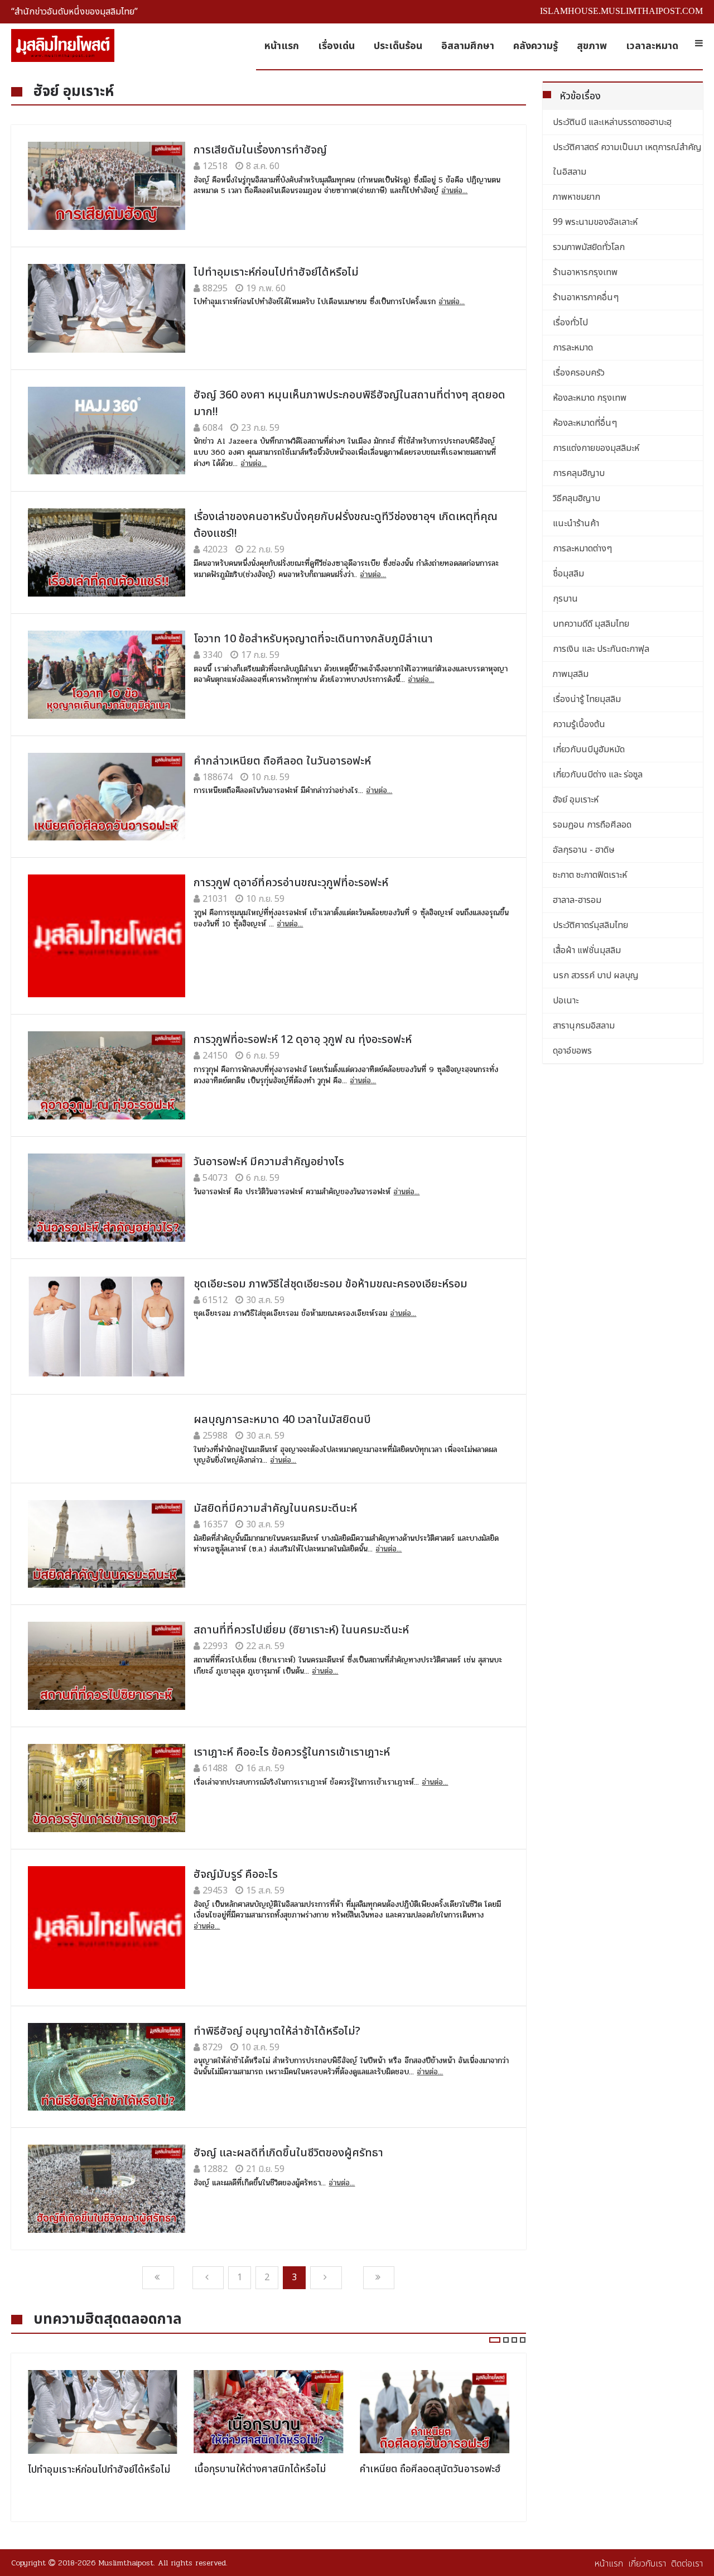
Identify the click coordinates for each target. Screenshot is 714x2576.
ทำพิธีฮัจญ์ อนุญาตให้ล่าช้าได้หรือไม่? (277, 2031)
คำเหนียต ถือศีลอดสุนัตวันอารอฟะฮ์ (430, 2469)
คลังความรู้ (535, 46)
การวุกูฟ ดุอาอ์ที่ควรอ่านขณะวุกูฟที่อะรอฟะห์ (291, 883)
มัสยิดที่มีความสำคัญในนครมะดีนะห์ (275, 1508)
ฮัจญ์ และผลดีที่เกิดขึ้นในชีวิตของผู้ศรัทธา (288, 2153)
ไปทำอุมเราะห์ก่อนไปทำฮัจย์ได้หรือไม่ (276, 272)
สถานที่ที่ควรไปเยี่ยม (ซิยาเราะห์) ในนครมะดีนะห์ (301, 1630)
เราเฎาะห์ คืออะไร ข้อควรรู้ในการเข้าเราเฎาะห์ (292, 1752)
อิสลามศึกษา (468, 46)
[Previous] (158, 2278)
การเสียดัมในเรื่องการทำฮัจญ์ (260, 150)
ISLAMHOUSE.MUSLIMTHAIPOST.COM (621, 11)
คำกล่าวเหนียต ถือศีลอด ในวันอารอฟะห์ (282, 761)
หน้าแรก (282, 46)
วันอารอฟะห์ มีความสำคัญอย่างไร (269, 1162)
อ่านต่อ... (454, 191)
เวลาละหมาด (652, 46)
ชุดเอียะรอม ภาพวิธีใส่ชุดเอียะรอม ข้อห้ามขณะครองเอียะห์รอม (331, 1284)
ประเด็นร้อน (398, 46)
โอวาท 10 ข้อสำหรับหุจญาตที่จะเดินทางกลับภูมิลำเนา (313, 639)
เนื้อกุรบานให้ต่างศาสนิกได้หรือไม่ (260, 2469)
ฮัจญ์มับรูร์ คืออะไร (236, 1875)
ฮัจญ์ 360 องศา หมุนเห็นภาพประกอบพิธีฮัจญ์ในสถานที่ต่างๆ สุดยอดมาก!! (349, 403)
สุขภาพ (592, 46)
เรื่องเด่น (336, 46)
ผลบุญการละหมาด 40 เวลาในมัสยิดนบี (282, 1420)
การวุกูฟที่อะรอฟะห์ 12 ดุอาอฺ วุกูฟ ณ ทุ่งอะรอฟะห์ (303, 1040)
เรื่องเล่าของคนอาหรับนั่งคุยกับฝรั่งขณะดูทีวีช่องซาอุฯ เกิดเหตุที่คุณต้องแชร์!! (346, 525)
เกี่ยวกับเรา (647, 2564)
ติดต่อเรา (687, 2564)
